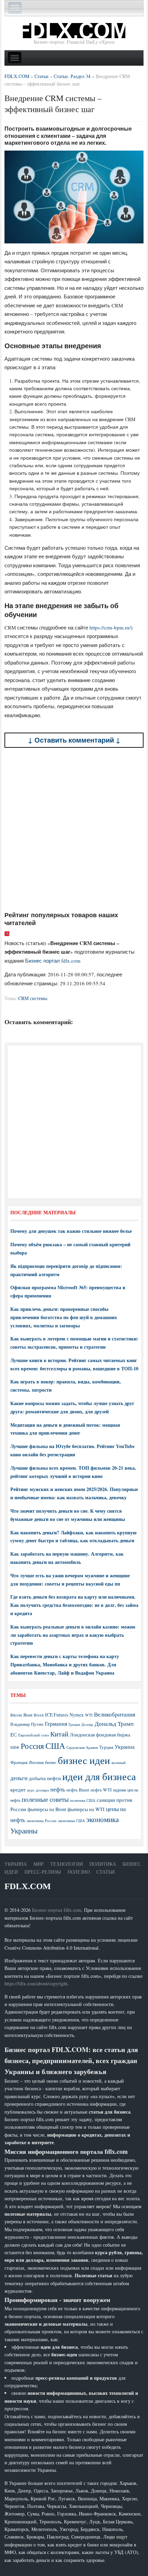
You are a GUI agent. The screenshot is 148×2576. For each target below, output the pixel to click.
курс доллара (38, 1790)
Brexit (39, 1715)
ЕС (14, 1734)
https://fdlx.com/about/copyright (36, 1983)
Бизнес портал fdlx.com (53, 961)
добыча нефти (45, 1778)
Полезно (79, 1872)
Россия (32, 1746)
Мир (39, 1864)
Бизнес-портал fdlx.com (57, 1910)
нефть (58, 1789)
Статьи (105, 1872)
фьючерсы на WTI (86, 1809)
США (55, 1746)
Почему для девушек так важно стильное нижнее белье (71, 1231)
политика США (83, 1800)
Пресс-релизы (43, 1872)
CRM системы (33, 998)
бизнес (51, 1762)
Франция (19, 1762)
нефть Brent (78, 1790)
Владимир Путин (27, 1724)
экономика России (41, 1821)
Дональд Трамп (114, 1724)
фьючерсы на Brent (47, 1809)
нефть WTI (101, 1790)
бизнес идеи (84, 1760)
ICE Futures (57, 1715)
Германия (56, 1724)
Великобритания (115, 1714)
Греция (74, 1724)
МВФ (15, 1747)
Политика (103, 1864)
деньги (19, 1778)
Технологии (67, 1864)
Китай (59, 1734)
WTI (89, 1715)
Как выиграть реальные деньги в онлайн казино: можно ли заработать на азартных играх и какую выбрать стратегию (73, 1635)
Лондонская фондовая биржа (100, 1735)
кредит (18, 1789)
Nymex (77, 1715)
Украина (125, 1747)
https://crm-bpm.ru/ (110, 627)
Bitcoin (16, 1715)
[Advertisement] (74, 829)
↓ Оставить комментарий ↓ (74, 740)
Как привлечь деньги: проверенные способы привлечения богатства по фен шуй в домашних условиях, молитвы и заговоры (64, 1317)
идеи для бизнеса (99, 1776)
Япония (36, 1762)
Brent (28, 1715)
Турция (106, 1747)
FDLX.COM (28, 1886)
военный (119, 1763)
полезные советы (45, 1799)
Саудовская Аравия (82, 1747)
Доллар (87, 1724)
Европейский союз (34, 1735)
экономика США (71, 1821)
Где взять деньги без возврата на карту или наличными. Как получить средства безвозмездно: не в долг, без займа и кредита (74, 1605)
